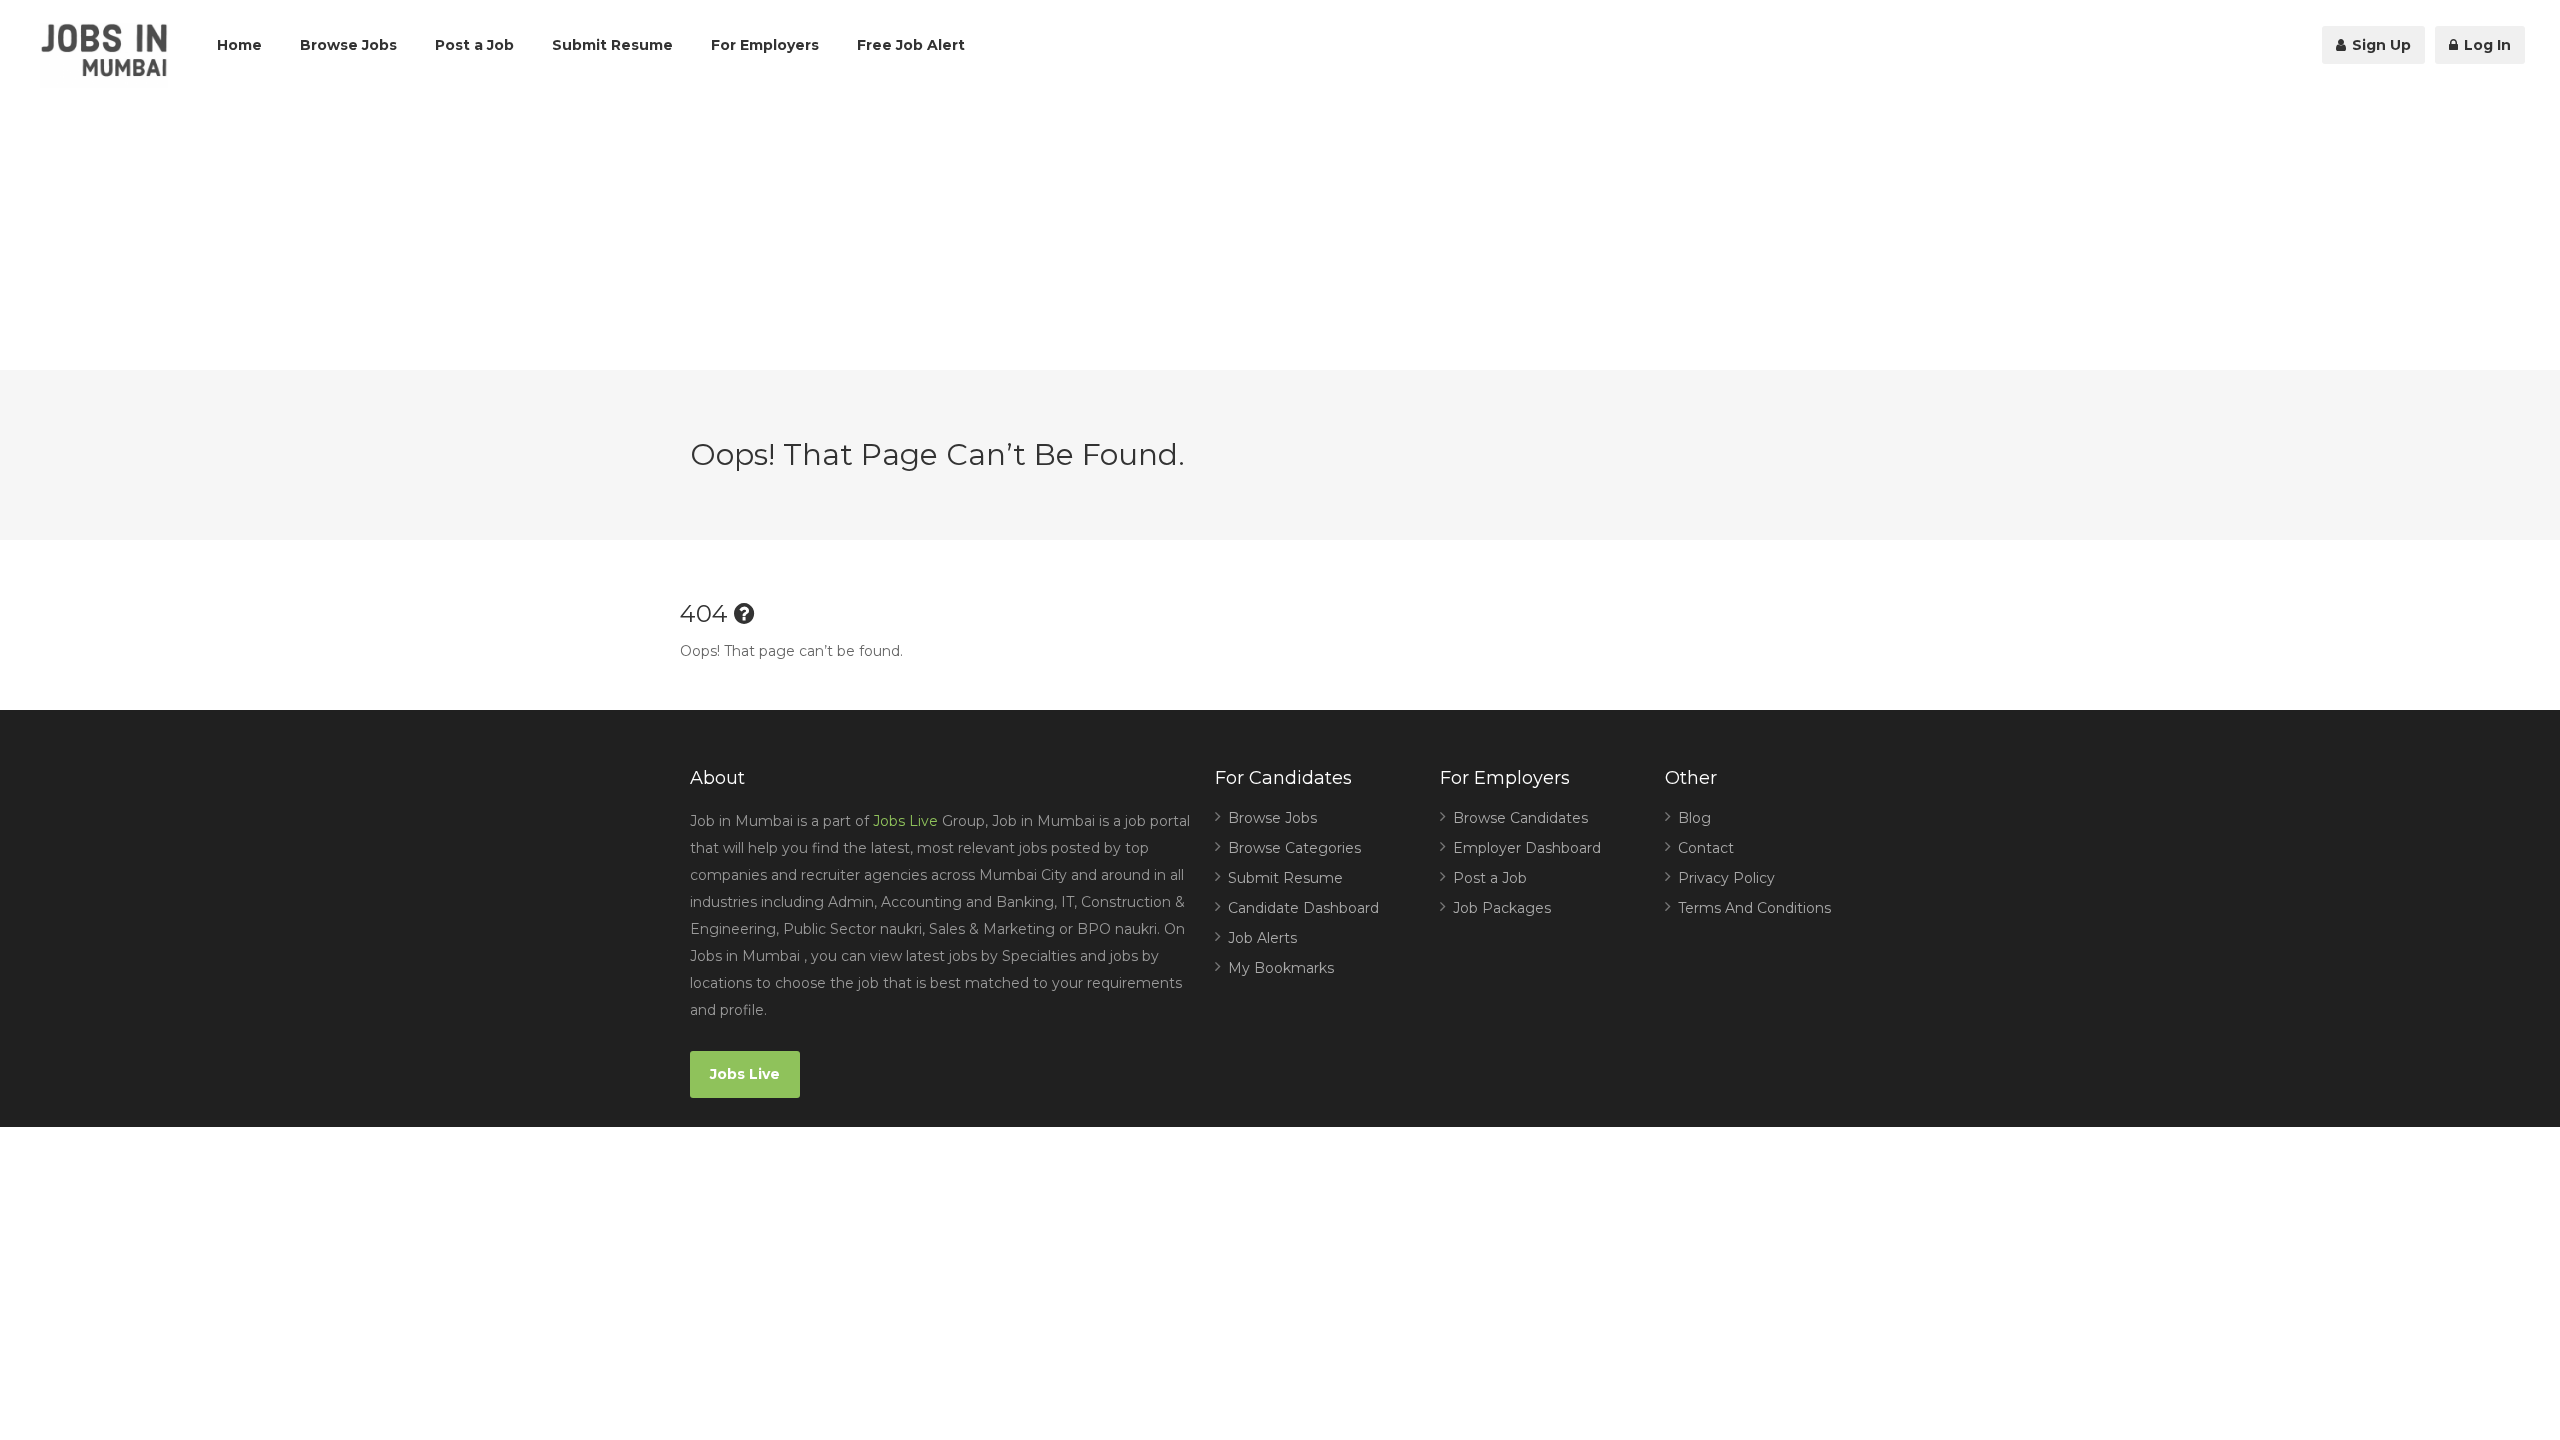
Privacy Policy (1726, 878)
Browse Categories (1294, 848)
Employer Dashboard (1527, 848)
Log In (2485, 45)
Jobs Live (905, 821)
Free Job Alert (911, 45)
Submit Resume (612, 45)
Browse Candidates (1520, 818)
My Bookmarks (1281, 968)
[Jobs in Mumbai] (104, 55)
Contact (1706, 848)
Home (239, 45)
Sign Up (2379, 45)
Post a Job (474, 45)
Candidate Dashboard (1303, 908)
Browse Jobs (348, 45)
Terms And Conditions (1754, 908)
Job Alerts (1262, 938)
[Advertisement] (1280, 230)
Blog (1694, 818)
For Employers (765, 45)
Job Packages (1502, 908)
